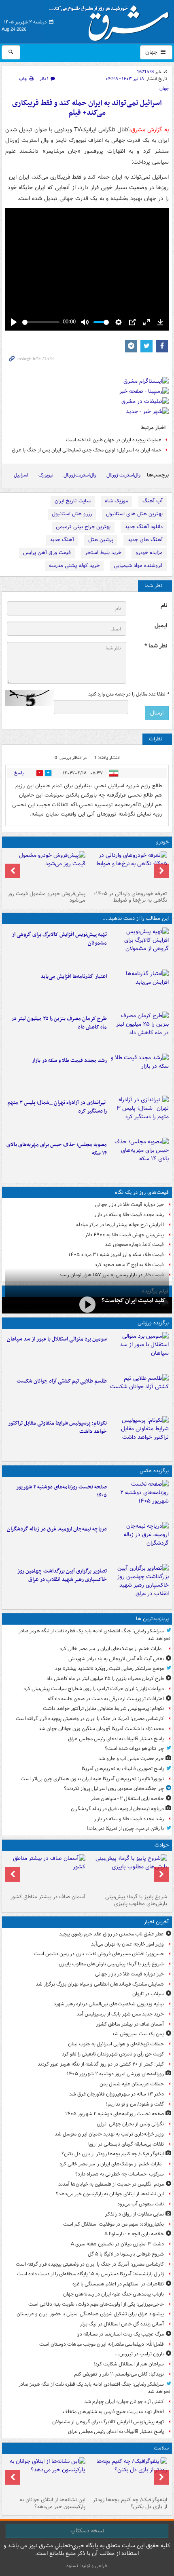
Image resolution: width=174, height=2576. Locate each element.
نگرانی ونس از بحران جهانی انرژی (130, 2124)
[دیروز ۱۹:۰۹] (139, 989)
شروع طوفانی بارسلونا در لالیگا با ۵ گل (126, 2254)
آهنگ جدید (62, 540)
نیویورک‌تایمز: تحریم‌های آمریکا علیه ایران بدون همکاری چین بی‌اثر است (92, 1779)
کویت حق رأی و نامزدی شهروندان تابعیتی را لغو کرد (113, 2054)
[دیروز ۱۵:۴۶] (139, 1073)
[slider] (41, 322)
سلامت (161, 2448)
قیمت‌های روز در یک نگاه (142, 1192)
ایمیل (161, 626)
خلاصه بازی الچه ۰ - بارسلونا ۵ (134, 2234)
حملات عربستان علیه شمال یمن (132, 2084)
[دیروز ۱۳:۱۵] (139, 1157)
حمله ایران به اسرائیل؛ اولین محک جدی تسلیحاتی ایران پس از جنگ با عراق (87, 450)
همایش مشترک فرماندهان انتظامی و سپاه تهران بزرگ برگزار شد (100, 1984)
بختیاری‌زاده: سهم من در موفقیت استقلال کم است (114, 2224)
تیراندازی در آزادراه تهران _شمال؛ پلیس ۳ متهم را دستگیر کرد (57, 1107)
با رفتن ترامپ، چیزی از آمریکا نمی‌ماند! (125, 1829)
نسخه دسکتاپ (87, 2531)
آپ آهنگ (153, 501)
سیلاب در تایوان (148, 1994)
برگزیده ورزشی (153, 1323)
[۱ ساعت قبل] (139, 1499)
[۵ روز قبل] (46, 869)
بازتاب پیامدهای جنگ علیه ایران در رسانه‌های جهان (114, 2294)
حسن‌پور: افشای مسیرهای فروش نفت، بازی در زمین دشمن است (99, 1954)
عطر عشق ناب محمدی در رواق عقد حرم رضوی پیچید (111, 1934)
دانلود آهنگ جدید (144, 527)
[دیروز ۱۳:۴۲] (139, 1115)
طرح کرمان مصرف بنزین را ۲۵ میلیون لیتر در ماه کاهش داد (59, 1023)
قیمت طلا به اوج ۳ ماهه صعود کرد (129, 1265)
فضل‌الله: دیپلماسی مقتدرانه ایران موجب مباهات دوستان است (102, 2344)
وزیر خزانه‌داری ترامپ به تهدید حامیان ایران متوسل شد (109, 2134)
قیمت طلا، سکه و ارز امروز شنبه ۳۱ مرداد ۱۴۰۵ (116, 1255)
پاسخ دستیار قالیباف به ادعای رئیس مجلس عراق (116, 1739)
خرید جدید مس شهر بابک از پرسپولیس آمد (120, 2014)
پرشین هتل (101, 540)
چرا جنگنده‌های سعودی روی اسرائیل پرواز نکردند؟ (114, 1789)
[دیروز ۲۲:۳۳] (139, 947)
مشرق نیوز (112, 20)
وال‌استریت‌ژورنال (80, 475)
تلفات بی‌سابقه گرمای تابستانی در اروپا (126, 2144)
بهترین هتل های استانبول (134, 514)
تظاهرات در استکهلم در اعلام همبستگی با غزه (118, 2284)
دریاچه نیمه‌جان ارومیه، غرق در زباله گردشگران (57, 1529)
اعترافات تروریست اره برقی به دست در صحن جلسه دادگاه (106, 1699)
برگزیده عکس (154, 1471)
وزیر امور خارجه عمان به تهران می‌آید (127, 1944)
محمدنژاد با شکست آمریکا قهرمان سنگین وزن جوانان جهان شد (101, 1729)
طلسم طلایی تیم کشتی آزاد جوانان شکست (62, 1381)
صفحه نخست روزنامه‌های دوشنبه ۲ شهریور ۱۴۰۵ (62, 1491)
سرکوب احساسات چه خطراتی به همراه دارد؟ (120, 2174)
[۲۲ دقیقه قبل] (128, 1872)
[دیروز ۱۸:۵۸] (139, 1031)
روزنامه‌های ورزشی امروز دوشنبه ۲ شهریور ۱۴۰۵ (115, 2074)
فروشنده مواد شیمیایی (138, 566)
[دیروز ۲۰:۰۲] (139, 1583)
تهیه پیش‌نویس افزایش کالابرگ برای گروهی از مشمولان (59, 939)
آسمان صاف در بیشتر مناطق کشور (48, 1897)
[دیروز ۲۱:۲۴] (139, 1393)
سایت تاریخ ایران (73, 501)
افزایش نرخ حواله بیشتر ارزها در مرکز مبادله (120, 1225)
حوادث (162, 1845)
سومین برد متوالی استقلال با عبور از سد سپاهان (57, 1339)
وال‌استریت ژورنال (123, 475)
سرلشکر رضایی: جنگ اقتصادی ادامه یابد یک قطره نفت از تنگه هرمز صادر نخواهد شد (94, 1635)
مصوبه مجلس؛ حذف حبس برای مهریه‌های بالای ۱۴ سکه (57, 1149)
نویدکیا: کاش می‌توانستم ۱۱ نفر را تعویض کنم (119, 2374)
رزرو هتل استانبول (72, 514)
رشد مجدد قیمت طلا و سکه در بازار (69, 1061)
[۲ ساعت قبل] (128, 2475)
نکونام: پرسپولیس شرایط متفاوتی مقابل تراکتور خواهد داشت (57, 1427)
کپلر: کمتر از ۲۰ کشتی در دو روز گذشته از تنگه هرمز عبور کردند (101, 2064)
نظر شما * (156, 646)
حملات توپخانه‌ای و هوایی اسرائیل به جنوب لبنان (116, 2044)
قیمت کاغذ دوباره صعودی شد (134, 1245)
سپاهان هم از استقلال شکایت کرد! (129, 2364)
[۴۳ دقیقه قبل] (46, 1872)
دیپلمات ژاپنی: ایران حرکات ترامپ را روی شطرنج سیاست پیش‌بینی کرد (94, 1689)
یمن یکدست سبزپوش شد (138, 2034)
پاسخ (19, 773)
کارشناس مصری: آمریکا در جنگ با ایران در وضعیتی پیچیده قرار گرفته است (90, 1719)
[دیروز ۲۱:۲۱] (87, 1304)
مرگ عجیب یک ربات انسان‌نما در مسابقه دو (121, 2334)
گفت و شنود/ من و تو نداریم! (135, 2104)
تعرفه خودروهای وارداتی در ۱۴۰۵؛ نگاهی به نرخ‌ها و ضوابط (130, 897)
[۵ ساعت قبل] (46, 2475)
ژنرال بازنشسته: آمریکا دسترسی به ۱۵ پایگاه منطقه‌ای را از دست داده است (90, 2274)
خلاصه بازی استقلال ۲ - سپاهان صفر (127, 1799)
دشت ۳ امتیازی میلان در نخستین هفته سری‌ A (117, 2244)
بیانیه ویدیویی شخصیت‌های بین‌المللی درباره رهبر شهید (109, 2004)
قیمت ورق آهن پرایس (47, 553)
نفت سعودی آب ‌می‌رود (141, 2204)
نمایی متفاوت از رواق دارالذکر (135, 2214)
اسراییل (21, 475)
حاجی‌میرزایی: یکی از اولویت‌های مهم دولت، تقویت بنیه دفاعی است (96, 2304)
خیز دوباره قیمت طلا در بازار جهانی (129, 1205)
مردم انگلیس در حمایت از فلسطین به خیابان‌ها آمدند (111, 2184)
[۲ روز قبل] (128, 869)
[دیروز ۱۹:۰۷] (139, 1436)
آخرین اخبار (156, 1922)
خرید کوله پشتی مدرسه (74, 566)
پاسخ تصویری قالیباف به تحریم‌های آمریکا (123, 1769)
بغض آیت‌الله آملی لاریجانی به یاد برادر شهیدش (116, 1659)
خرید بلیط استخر (103, 553)
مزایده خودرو (149, 553)
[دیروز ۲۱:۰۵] (139, 1541)
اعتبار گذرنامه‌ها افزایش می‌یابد (74, 977)
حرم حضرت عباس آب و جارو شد (131, 1759)
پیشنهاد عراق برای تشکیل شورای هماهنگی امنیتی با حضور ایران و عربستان (90, 2314)
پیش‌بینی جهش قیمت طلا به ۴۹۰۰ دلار (124, 1235)
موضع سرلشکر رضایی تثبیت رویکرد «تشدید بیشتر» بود (109, 1668)
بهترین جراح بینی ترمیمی (83, 527)
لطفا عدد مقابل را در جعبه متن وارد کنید (128, 694)
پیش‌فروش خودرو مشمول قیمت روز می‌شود (47, 897)
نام (164, 606)
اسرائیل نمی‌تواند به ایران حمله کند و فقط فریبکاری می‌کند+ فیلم (87, 108)
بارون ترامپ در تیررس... (139, 2354)
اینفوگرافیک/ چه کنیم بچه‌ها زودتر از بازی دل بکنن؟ (113, 2154)
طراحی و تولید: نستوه (87, 2566)
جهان (152, 52)
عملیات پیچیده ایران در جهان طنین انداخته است (114, 440)
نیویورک (46, 475)
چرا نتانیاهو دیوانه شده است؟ (134, 1749)
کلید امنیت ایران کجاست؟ (134, 1301)
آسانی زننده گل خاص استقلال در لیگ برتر (122, 2324)
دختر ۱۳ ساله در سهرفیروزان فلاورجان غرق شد (117, 2094)
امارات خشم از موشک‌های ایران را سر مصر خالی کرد (112, 1649)
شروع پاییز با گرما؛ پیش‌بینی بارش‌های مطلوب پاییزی (136, 1900)
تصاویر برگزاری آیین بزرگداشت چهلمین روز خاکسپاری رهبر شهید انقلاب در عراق (62, 1575)
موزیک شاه (117, 501)
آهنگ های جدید (145, 540)
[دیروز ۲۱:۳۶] (139, 1351)
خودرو (162, 842)
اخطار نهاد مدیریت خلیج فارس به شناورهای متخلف (113, 2412)
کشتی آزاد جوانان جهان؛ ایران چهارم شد (124, 2402)
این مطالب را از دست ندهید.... (136, 918)
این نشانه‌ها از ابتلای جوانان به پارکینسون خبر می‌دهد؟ (110, 2194)
